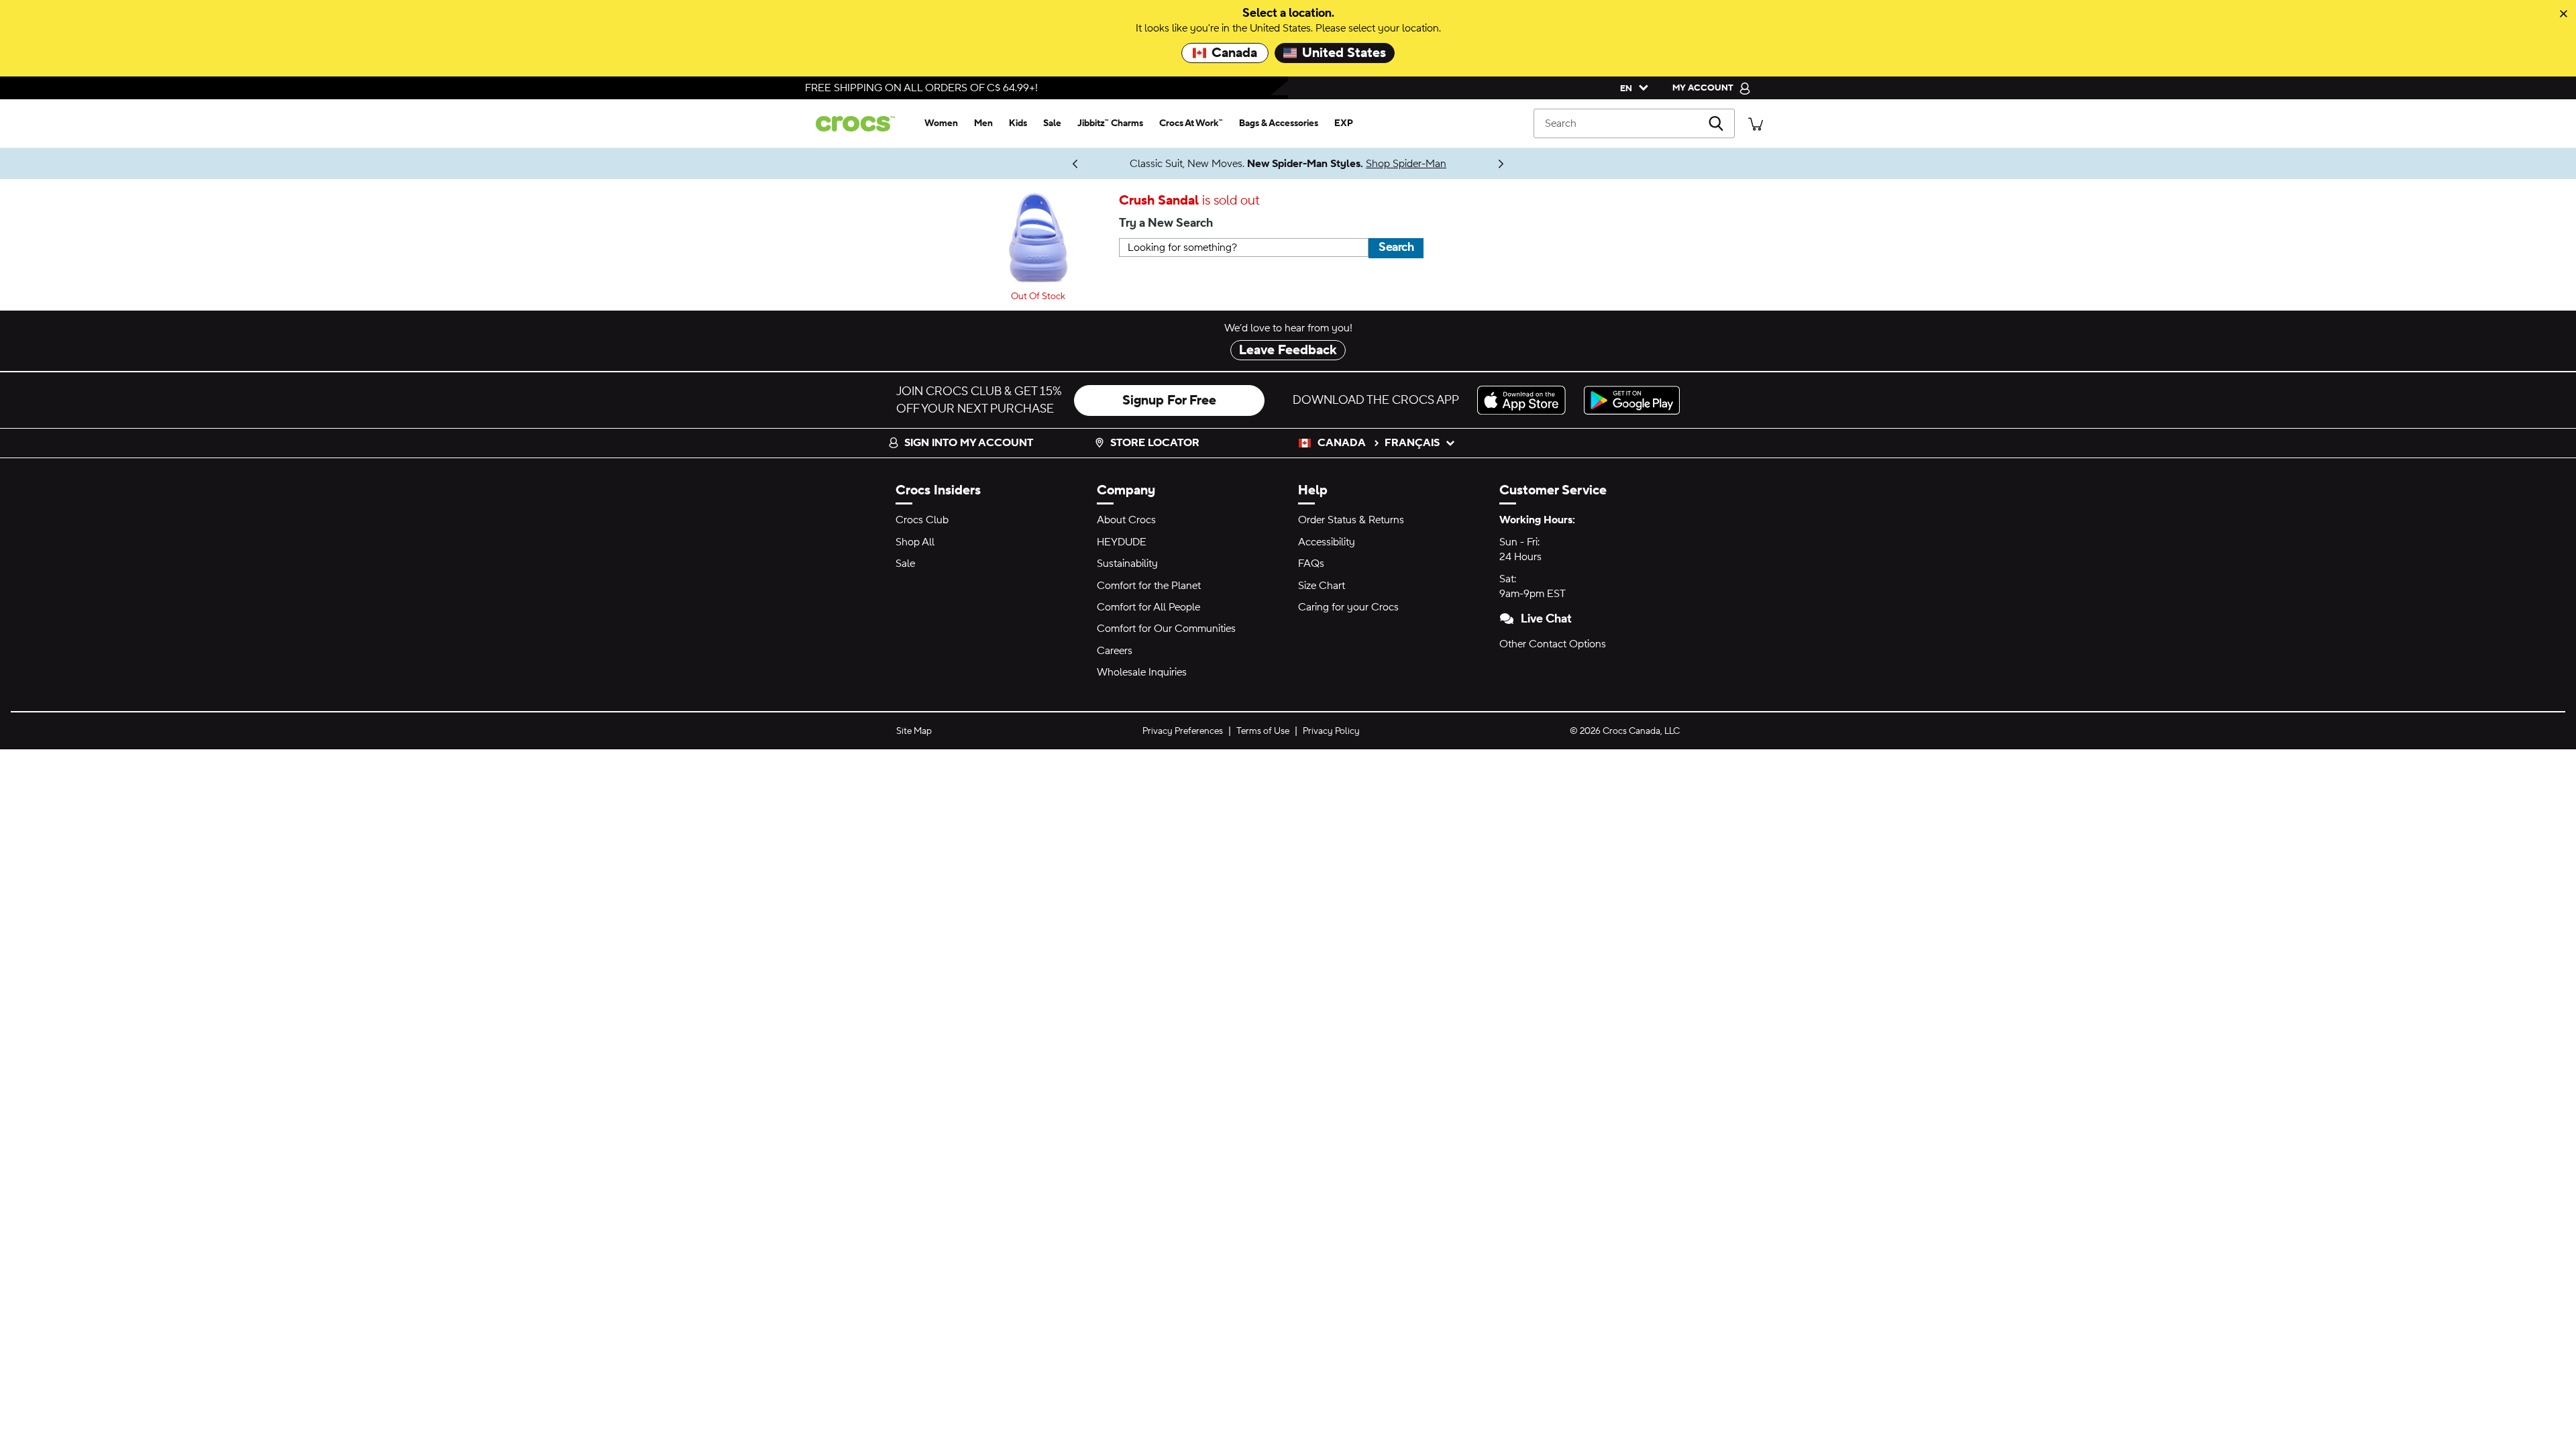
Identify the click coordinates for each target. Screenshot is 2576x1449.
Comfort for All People (1148, 607)
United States (1344, 53)
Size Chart (1322, 586)
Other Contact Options (1553, 644)
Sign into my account (969, 443)
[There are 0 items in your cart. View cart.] (1756, 123)
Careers (1115, 651)
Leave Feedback (1288, 350)
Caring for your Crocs (1348, 607)
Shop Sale (1061, 164)
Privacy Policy (1331, 731)
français (1412, 443)
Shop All (915, 542)
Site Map (914, 731)
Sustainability (1127, 563)
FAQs (1311, 563)
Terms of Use (1263, 731)
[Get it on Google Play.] (1632, 400)
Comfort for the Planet (1149, 586)
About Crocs (1126, 520)
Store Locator (1155, 443)
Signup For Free (1169, 400)
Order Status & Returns (1351, 520)
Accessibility (1327, 542)
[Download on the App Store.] (1525, 400)
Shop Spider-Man (1406, 164)
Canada (1234, 53)
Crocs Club (922, 520)
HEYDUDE (1122, 542)
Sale (905, 563)
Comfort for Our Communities (1166, 629)
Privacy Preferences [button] (1183, 731)
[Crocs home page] (861, 124)
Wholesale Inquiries (1142, 672)
